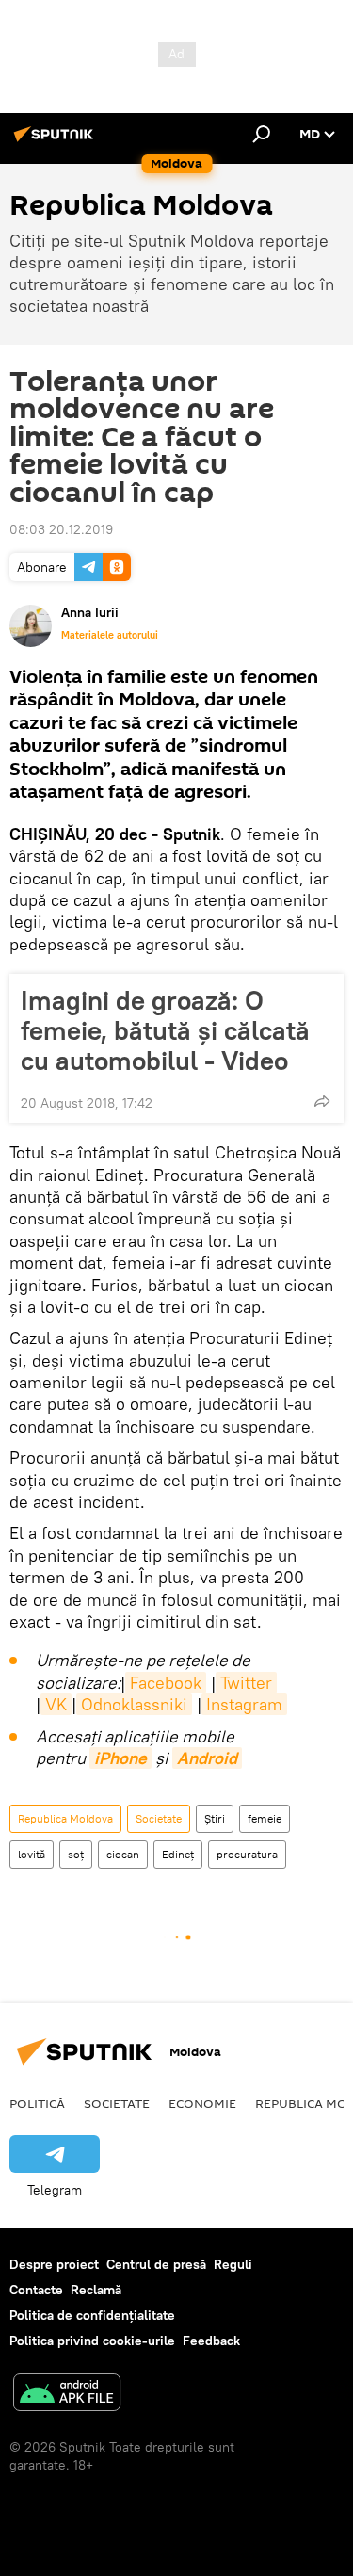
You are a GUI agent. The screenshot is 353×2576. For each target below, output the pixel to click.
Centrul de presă (156, 2264)
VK (56, 1704)
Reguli (233, 2264)
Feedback (211, 2341)
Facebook (166, 1683)
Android (207, 1758)
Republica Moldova (65, 1818)
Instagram (244, 1704)
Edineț (178, 1854)
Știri (215, 1818)
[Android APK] (67, 2395)
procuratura (247, 1854)
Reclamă (96, 2290)
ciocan (123, 1854)
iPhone (120, 1758)
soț (76, 1854)
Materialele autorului (110, 635)
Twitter (246, 1683)
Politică (37, 2103)
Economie (202, 2103)
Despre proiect (54, 2264)
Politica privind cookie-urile (92, 2341)
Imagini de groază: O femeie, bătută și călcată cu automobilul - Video (165, 1030)
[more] (322, 1101)
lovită (32, 1854)
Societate (159, 1818)
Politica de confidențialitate (92, 2315)
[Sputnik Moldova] (56, 141)
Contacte (36, 2290)
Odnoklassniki (134, 1704)
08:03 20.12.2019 (61, 529)
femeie (265, 1818)
